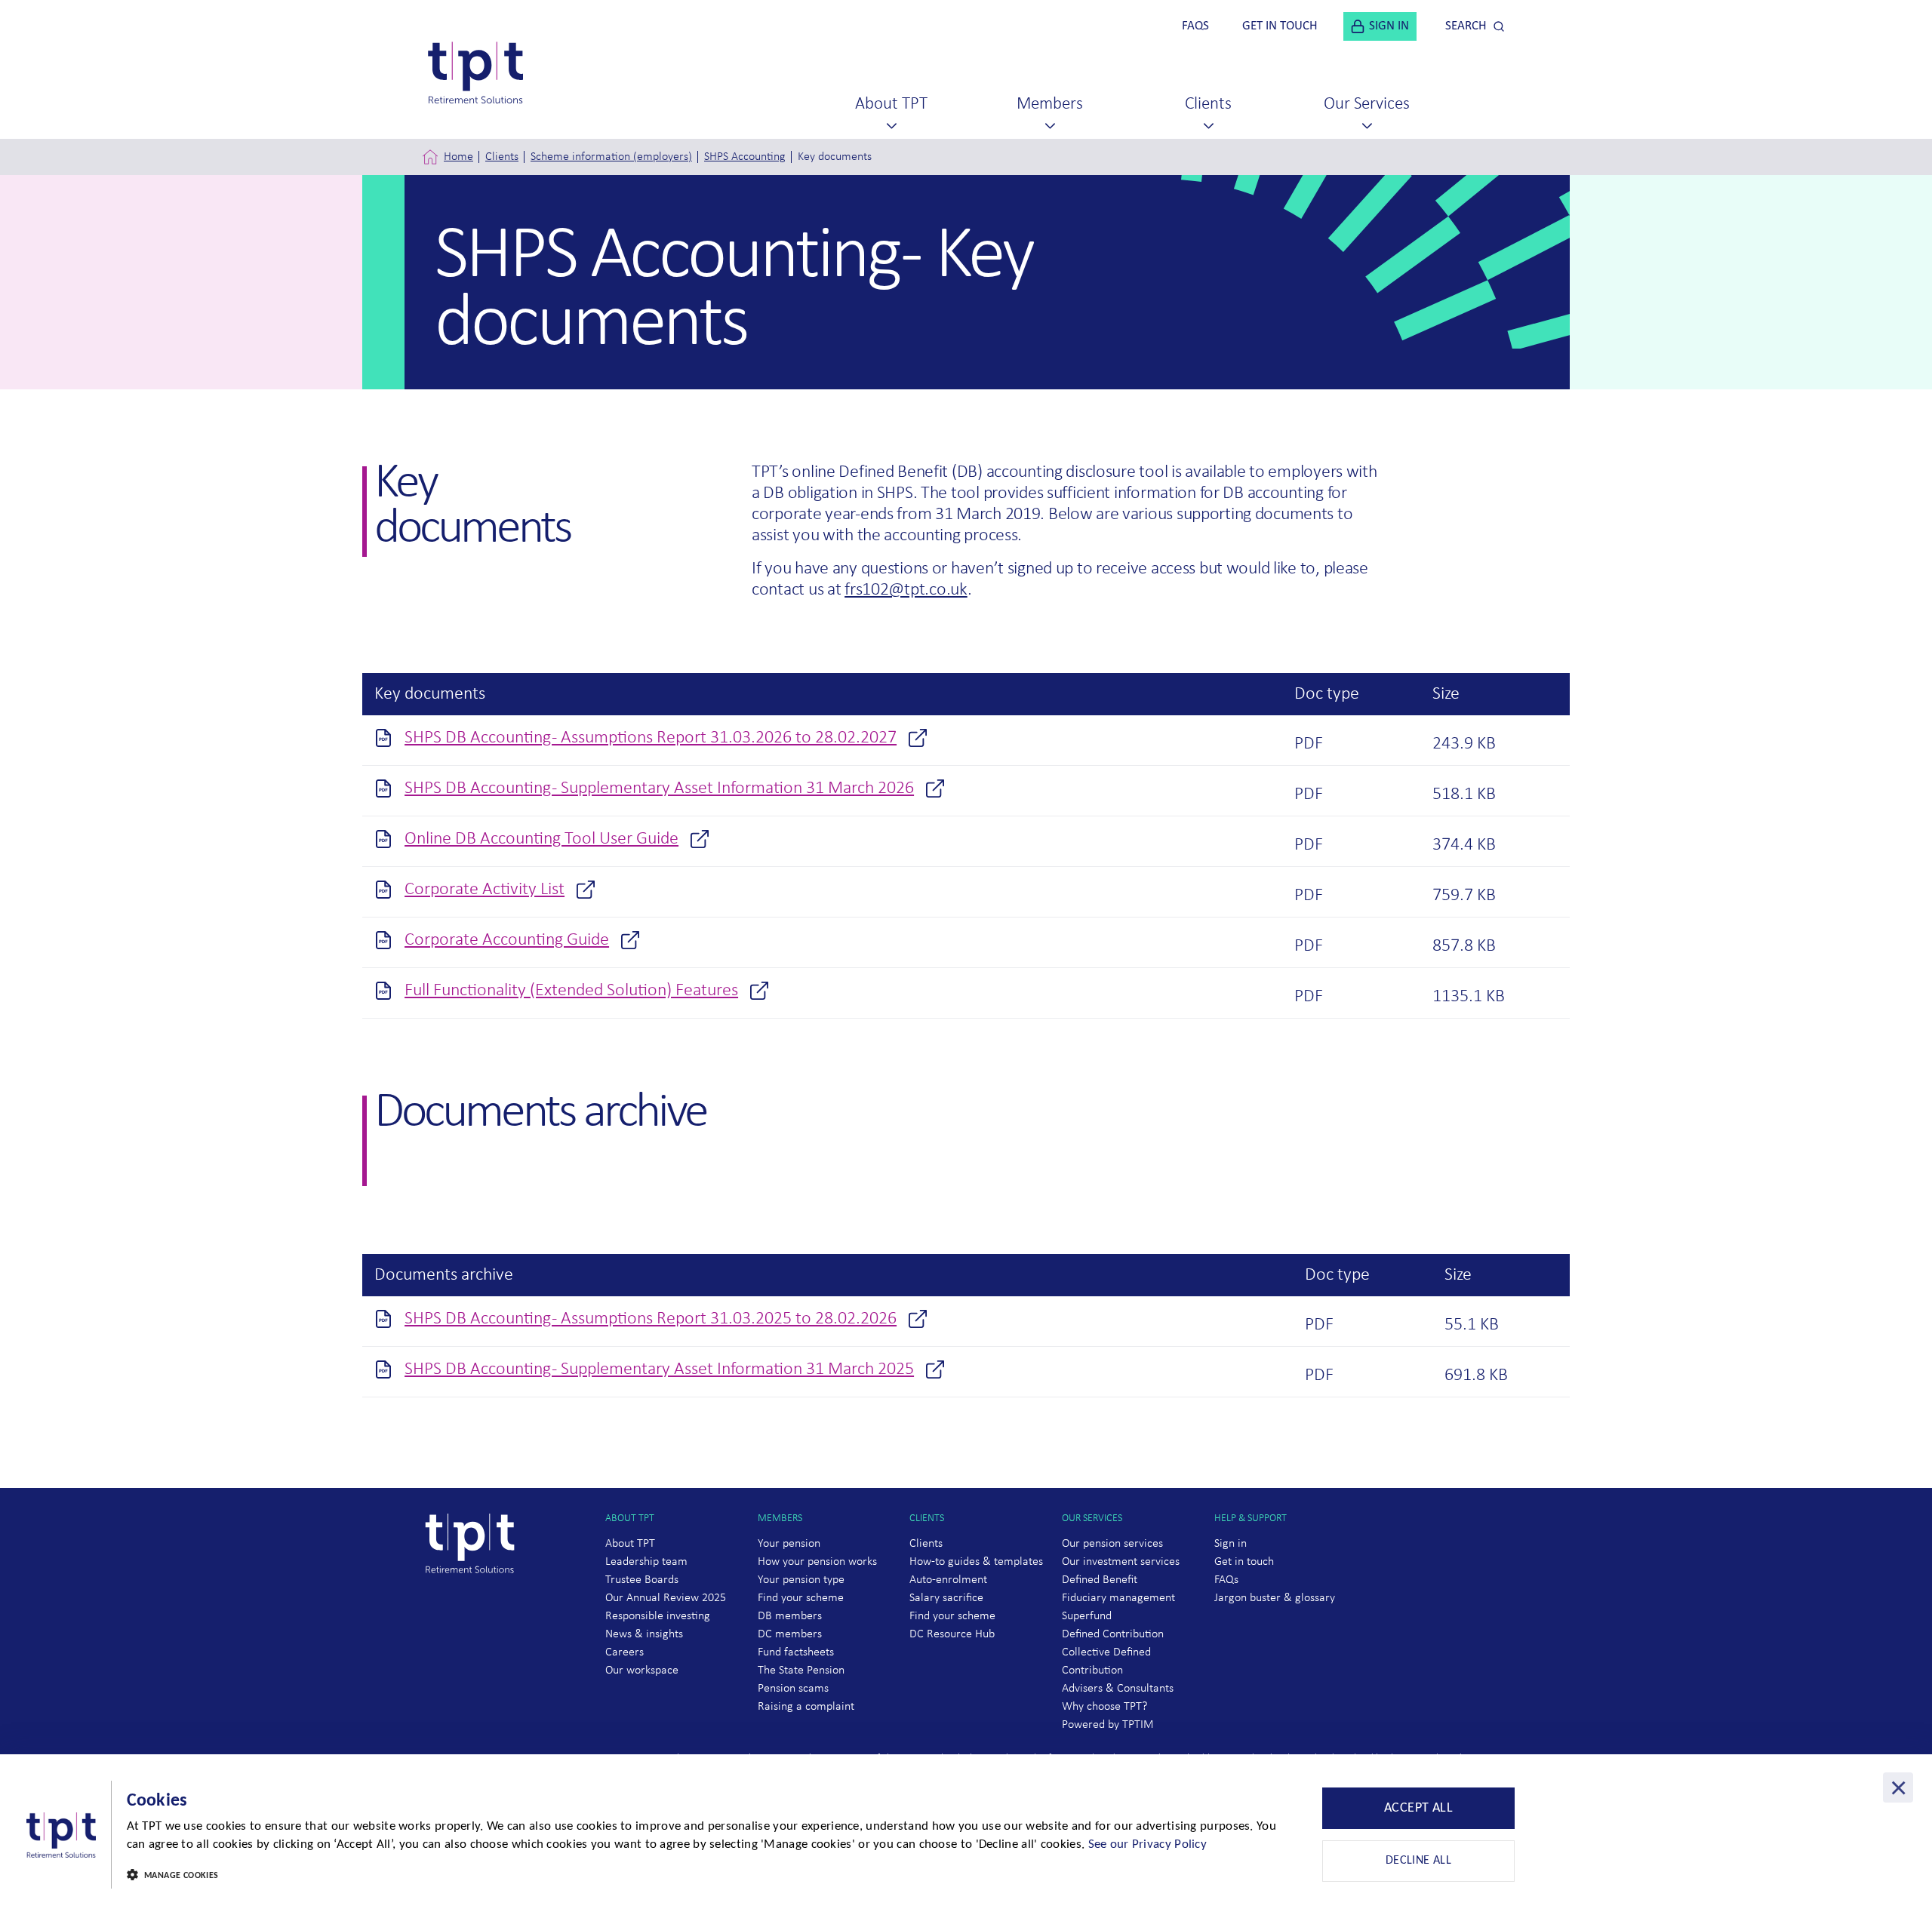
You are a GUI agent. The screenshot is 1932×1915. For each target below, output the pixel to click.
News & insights (644, 1634)
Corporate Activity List (485, 890)
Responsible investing (658, 1616)
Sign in (1231, 1544)
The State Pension (801, 1671)
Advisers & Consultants (1118, 1689)
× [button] (1898, 1787)
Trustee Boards (642, 1580)
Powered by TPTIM (1108, 1725)
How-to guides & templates (976, 1562)
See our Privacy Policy (1148, 1844)
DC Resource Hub (952, 1634)
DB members (790, 1616)
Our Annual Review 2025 (666, 1598)
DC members (790, 1634)
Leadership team (646, 1562)
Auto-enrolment (948, 1580)
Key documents (835, 157)
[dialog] (966, 1835)
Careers (625, 1652)
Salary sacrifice (946, 1598)
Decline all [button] (1418, 1861)
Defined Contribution (1113, 1634)
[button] (705, 1876)
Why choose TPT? (1104, 1707)
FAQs (1226, 1580)
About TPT (630, 1544)
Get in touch (1244, 1562)
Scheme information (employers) (611, 157)
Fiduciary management (1118, 1598)
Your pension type (801, 1580)
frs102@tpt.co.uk (906, 590)
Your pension (789, 1544)
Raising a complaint (806, 1707)
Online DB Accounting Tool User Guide (541, 839)
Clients (502, 157)
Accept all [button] (1418, 1808)
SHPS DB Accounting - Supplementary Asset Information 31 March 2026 (659, 788)
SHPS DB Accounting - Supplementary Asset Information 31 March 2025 (659, 1369)
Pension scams (793, 1689)
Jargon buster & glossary (1275, 1598)
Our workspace (642, 1671)
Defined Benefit (1100, 1580)
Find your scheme (801, 1598)
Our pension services (1112, 1544)
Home (458, 157)
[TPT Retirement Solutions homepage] (475, 1602)
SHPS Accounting (745, 157)
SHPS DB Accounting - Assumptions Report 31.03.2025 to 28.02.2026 (651, 1319)
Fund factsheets (796, 1652)
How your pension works (817, 1562)
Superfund (1087, 1616)
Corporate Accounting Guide (507, 940)
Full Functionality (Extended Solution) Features (571, 991)
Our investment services (1121, 1562)
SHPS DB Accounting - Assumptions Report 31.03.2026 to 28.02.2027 (651, 738)
